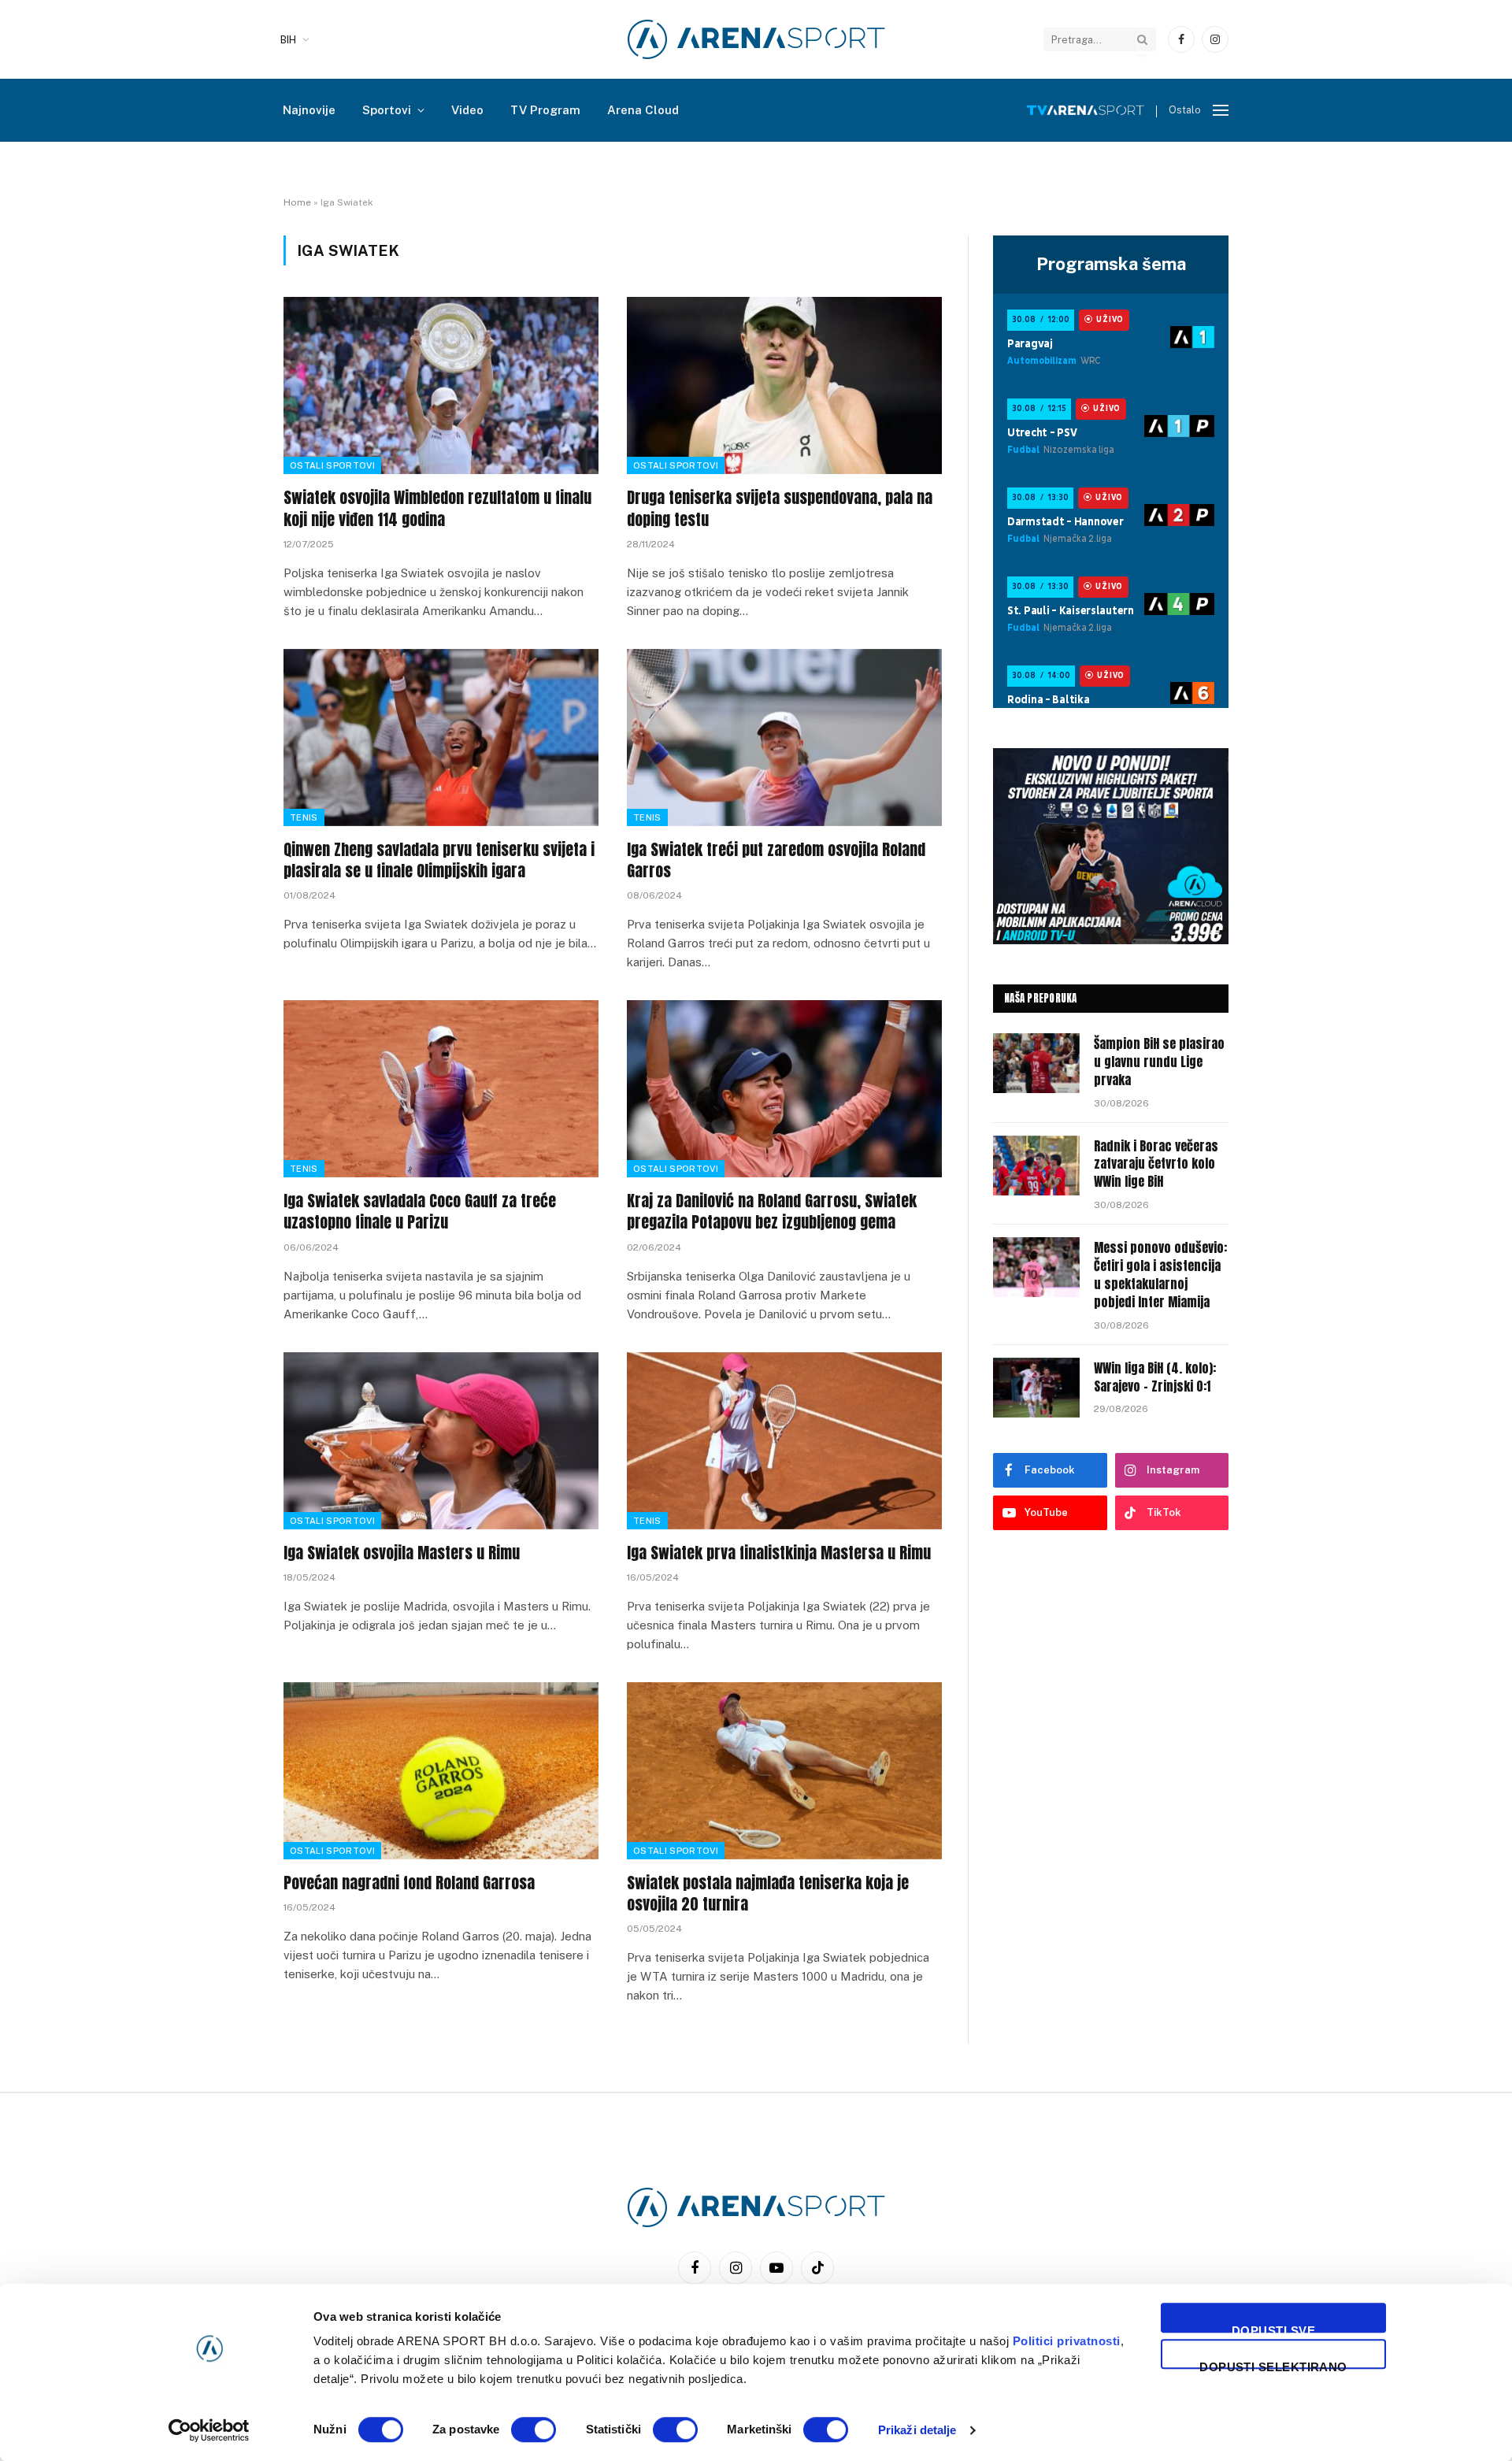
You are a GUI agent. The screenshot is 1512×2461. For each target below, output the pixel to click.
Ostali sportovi (332, 465)
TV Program (545, 110)
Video (467, 110)
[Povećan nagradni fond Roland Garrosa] (441, 1771)
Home (297, 202)
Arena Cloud (643, 110)
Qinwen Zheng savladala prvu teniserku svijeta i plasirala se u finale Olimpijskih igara (439, 860)
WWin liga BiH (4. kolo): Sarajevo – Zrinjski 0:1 (1155, 1377)
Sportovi (387, 110)
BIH (288, 40)
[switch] (534, 2429)
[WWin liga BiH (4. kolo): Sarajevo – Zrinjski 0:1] (1036, 1388)
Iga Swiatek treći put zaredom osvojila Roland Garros (776, 860)
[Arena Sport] (756, 39)
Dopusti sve (1273, 2328)
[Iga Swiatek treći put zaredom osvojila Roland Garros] (784, 738)
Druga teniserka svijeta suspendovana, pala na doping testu (780, 508)
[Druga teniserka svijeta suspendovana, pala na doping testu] (784, 385)
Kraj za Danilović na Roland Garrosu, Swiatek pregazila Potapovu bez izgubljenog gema (772, 1211)
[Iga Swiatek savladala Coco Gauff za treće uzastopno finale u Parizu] (441, 1089)
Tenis (304, 817)
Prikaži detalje (917, 2430)
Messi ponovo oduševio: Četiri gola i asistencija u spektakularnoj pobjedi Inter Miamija (1160, 1275)
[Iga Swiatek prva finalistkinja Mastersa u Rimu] (784, 1441)
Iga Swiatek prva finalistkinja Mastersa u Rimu (779, 1553)
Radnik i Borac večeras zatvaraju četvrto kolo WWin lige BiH (1156, 1164)
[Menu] (1221, 111)
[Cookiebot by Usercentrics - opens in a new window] (209, 2430)
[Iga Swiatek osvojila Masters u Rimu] (441, 1441)
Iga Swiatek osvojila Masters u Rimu (402, 1553)
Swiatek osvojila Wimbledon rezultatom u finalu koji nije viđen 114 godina (437, 508)
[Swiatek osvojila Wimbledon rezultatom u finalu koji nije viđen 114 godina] (441, 385)
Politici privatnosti (1067, 2341)
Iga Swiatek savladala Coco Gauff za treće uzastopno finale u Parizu (420, 1211)
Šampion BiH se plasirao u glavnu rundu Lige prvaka (1159, 1062)
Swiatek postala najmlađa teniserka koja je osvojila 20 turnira (768, 1893)
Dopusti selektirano (1273, 2365)
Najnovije (309, 110)
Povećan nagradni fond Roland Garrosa (409, 1883)
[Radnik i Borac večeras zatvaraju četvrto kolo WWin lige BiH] (1036, 1166)
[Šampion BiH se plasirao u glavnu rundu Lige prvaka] (1036, 1063)
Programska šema (1111, 264)
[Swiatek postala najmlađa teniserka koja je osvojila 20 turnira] (784, 1771)
